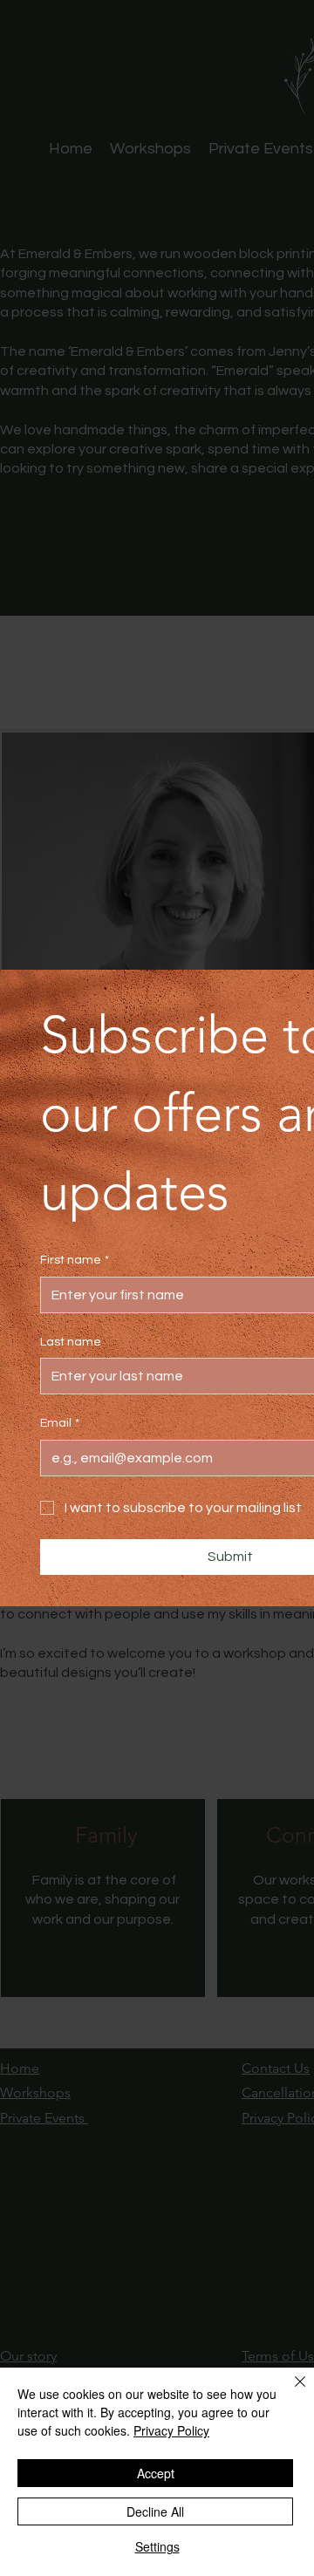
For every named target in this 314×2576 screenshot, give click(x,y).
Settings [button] (157, 2546)
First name (75, 1260)
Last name (71, 1342)
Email (60, 1423)
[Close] (290, 2392)
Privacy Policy (171, 2430)
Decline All (155, 2511)
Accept (156, 2473)
